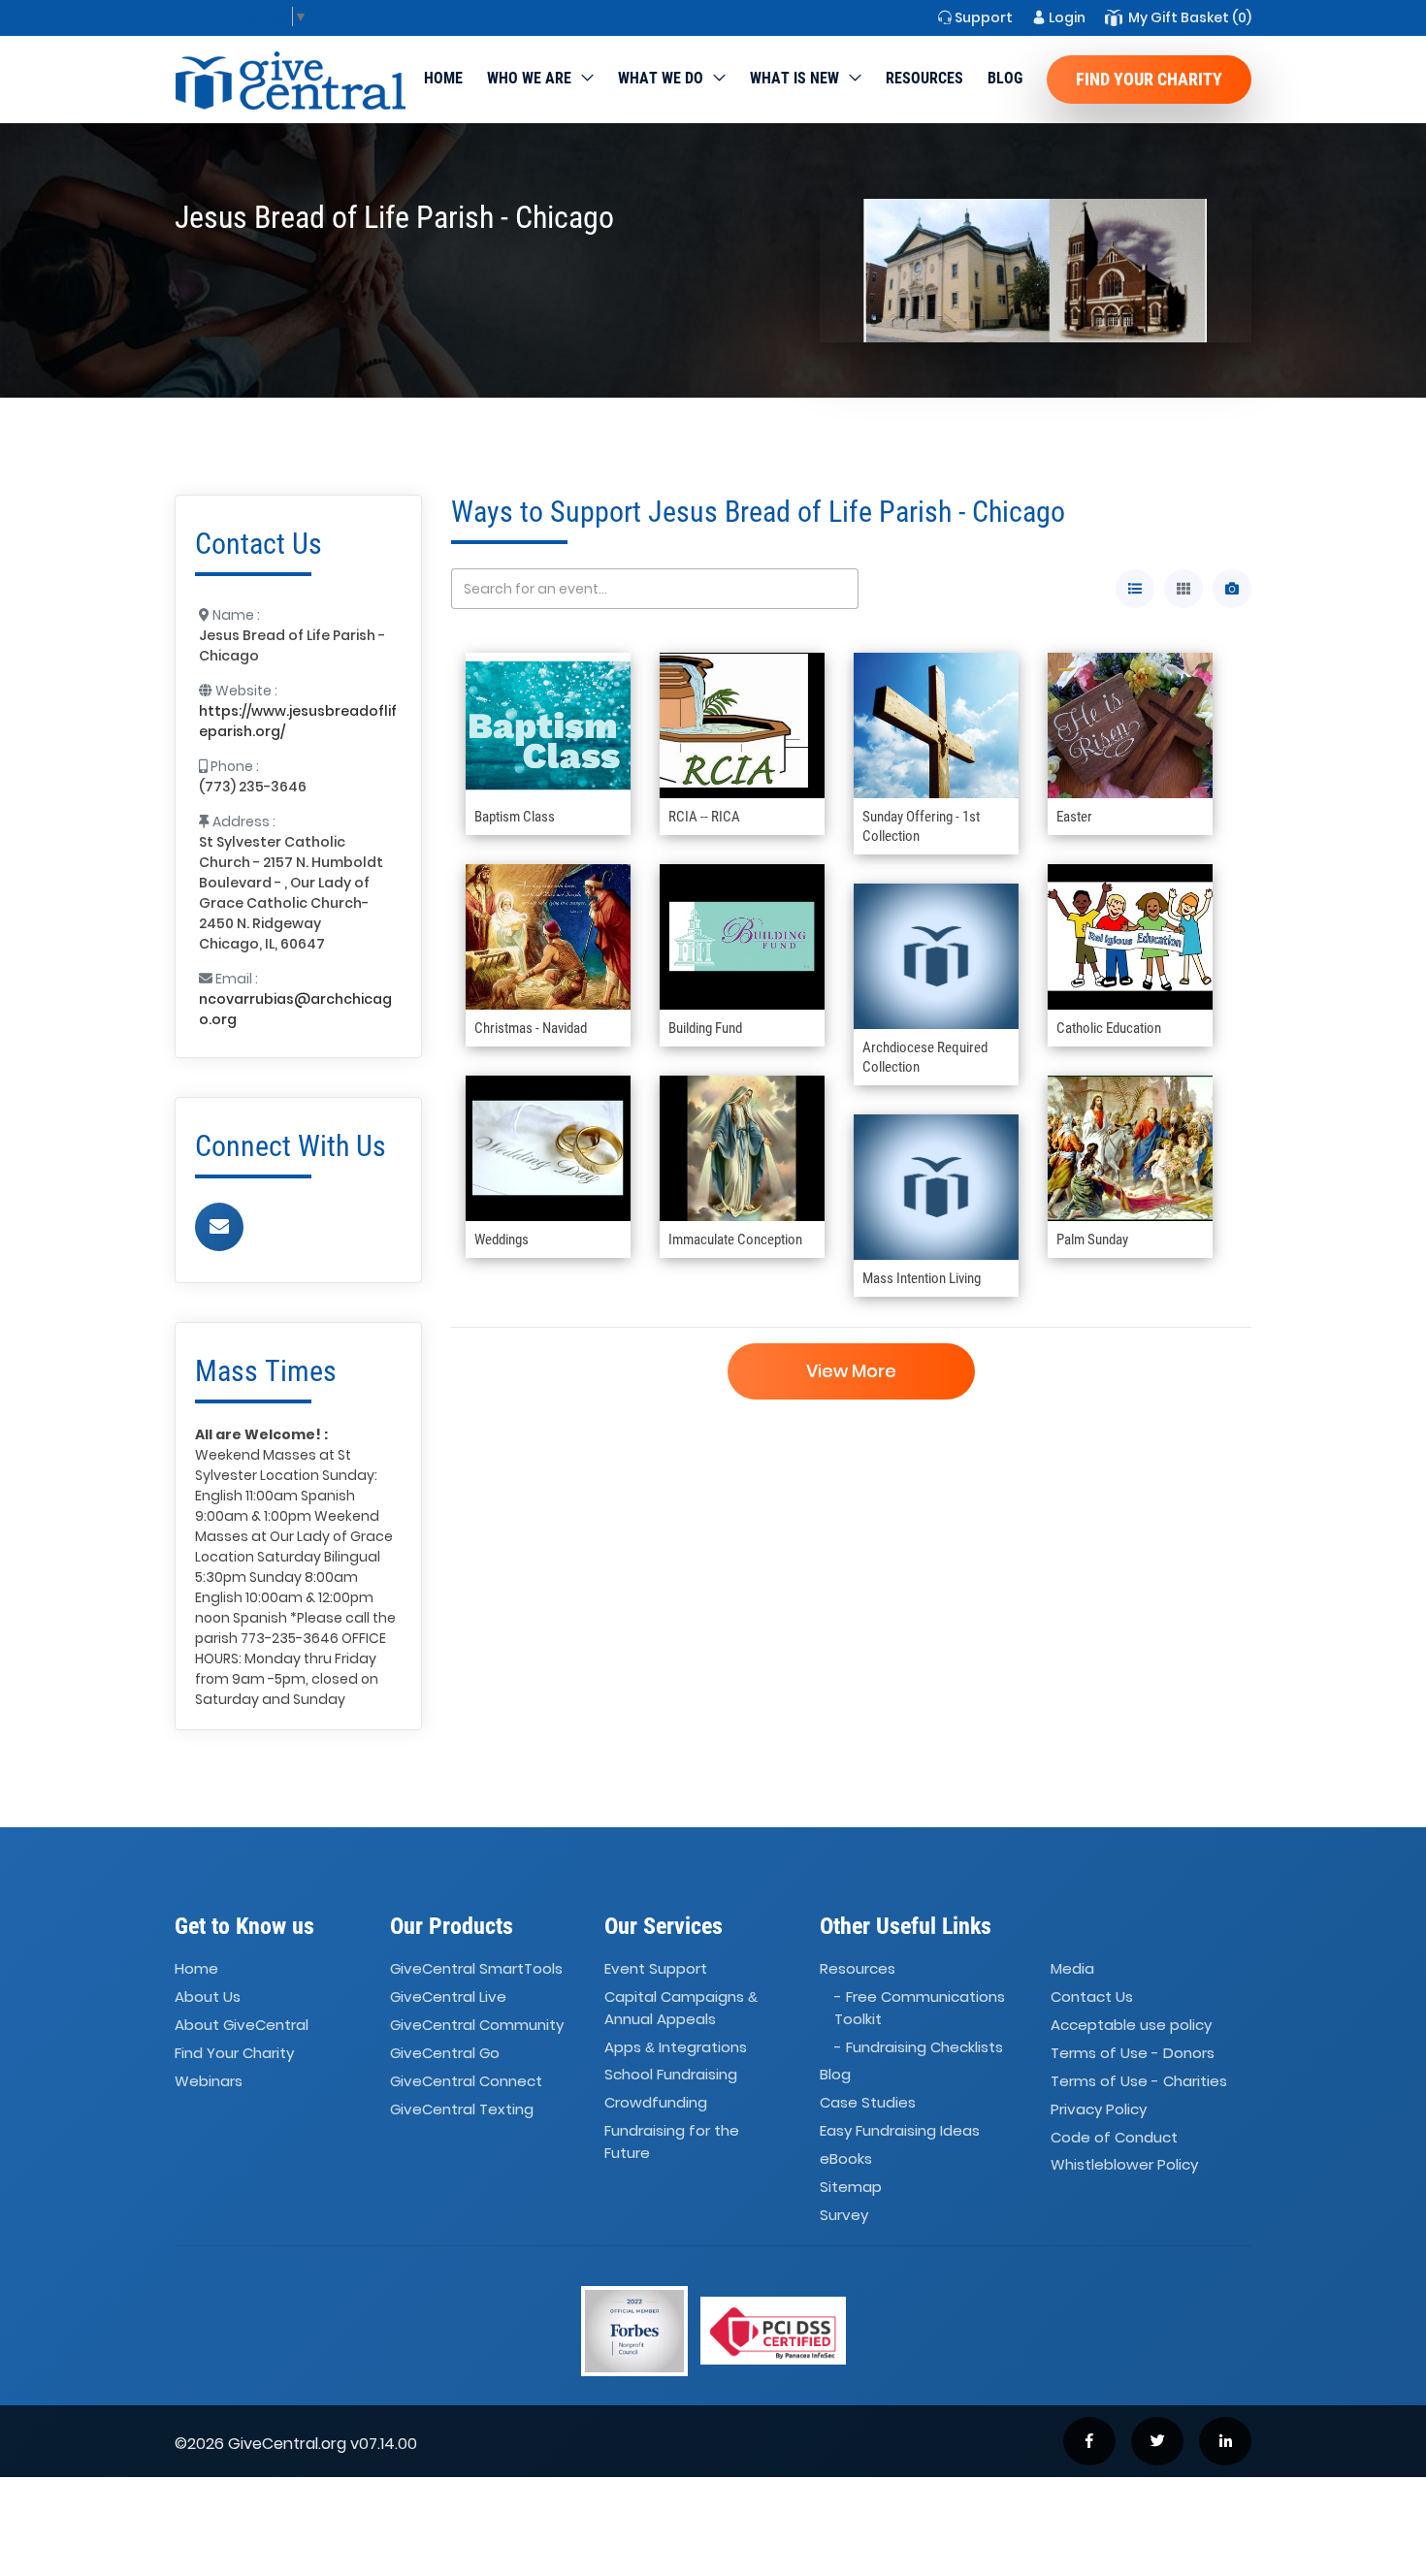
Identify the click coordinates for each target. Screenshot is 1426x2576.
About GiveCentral (242, 2025)
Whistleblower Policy (1124, 2165)
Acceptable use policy (1131, 2025)
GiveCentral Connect (466, 2081)
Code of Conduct (1114, 2137)
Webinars (209, 2081)
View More (851, 1371)
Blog (1005, 78)
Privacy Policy (1099, 2109)
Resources (924, 78)
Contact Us (1092, 1996)
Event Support (656, 1969)
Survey (844, 2215)
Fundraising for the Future (672, 2141)
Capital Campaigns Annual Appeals (681, 2008)
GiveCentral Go (445, 2053)
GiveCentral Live (448, 1996)
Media (1072, 1969)
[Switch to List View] (1135, 589)
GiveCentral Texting (462, 2109)
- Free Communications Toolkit (920, 2008)
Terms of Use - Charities (1139, 2081)
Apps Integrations (676, 2047)
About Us (208, 1996)
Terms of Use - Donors (1133, 2053)
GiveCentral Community (477, 2025)
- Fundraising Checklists (919, 2047)
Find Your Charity (1149, 79)
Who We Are (529, 78)
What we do (661, 78)
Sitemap (851, 2187)
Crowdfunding (656, 2103)
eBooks (846, 2158)
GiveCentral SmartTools (476, 1969)
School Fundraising (671, 2075)
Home (443, 78)
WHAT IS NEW (794, 78)
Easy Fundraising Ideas (900, 2130)
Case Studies (868, 2103)
